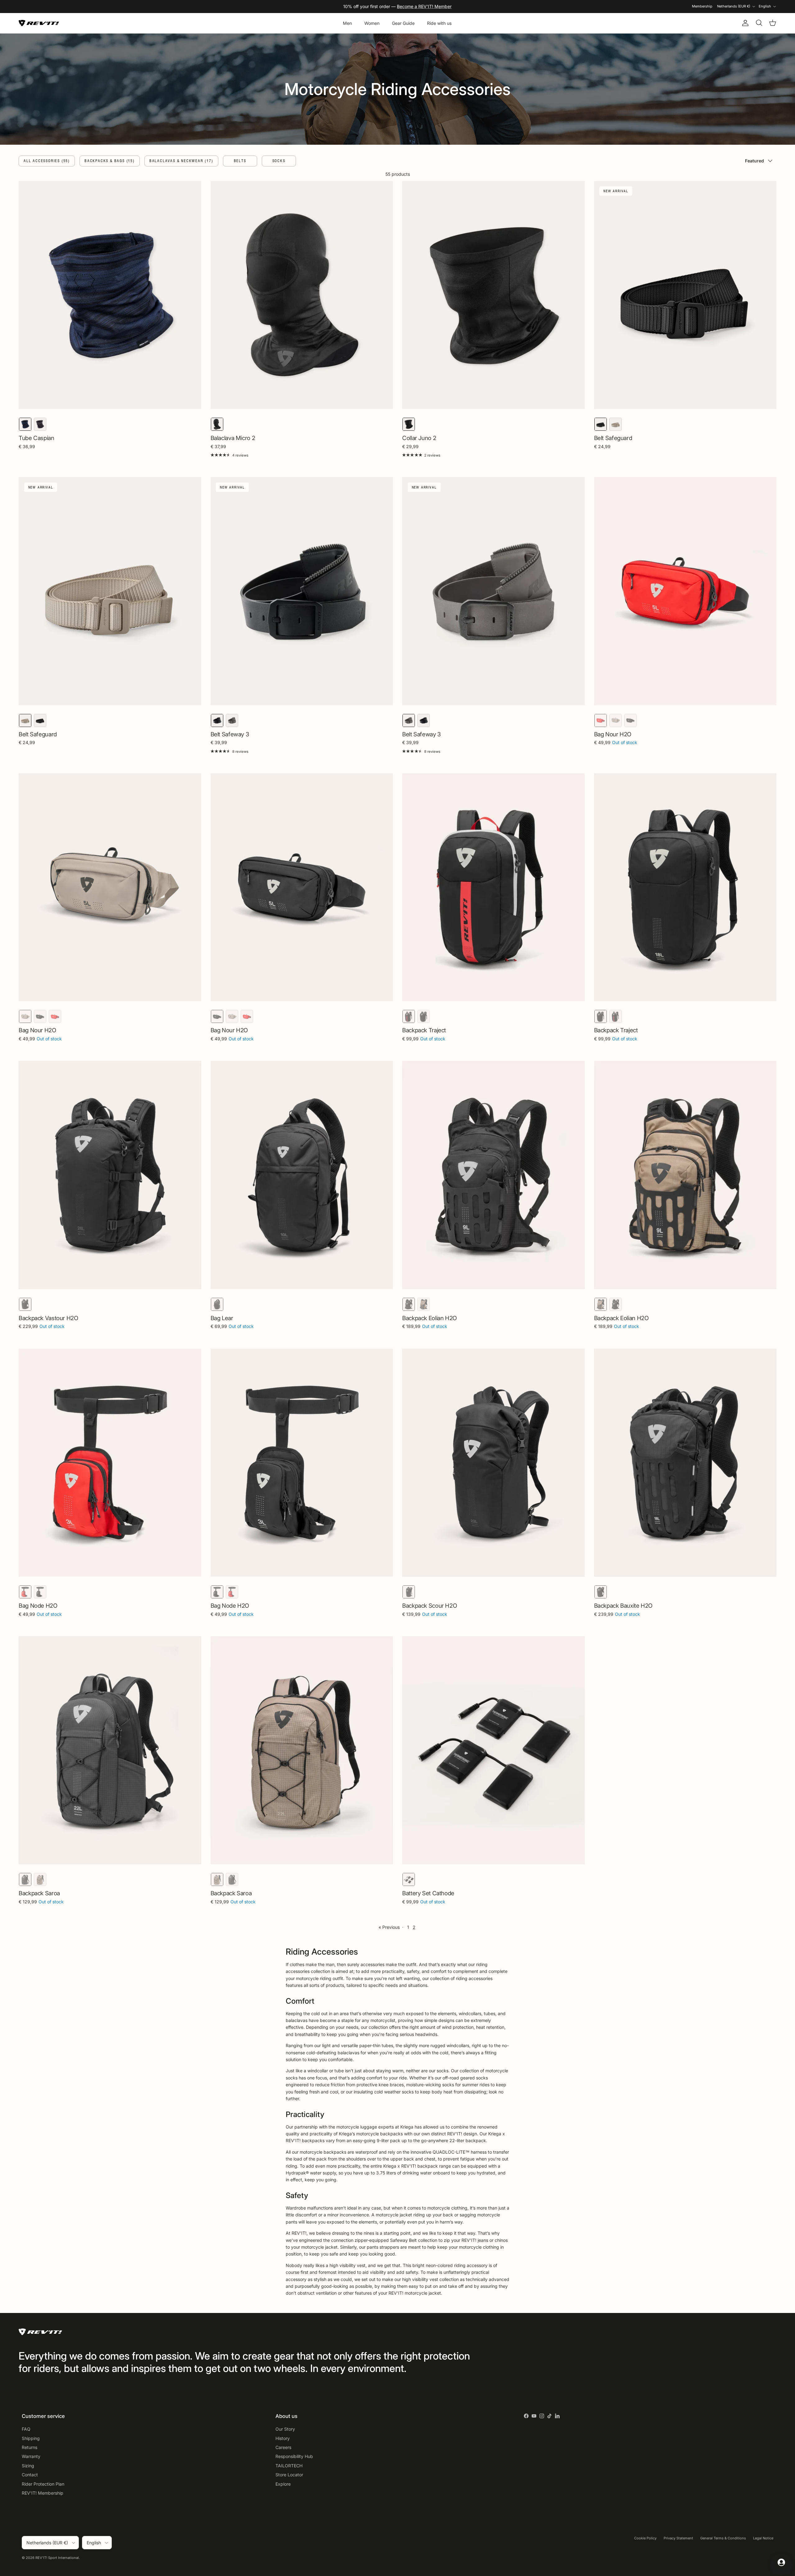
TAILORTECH (289, 2466)
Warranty (31, 2456)
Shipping (31, 2438)
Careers (283, 2447)
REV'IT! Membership (43, 2493)
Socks (279, 161)
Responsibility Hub (294, 2456)
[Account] (744, 23)
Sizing (28, 2466)
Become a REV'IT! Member (424, 6)
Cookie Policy (645, 2538)
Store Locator (289, 2475)
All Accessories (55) (47, 161)
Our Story (285, 2429)
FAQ (26, 2429)
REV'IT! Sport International (57, 2558)
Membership (702, 6)
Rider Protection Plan (43, 2484)
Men (347, 23)
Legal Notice (763, 2538)
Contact (30, 2475)
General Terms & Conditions (723, 2538)
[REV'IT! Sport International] (39, 23)
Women (372, 23)
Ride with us (439, 23)
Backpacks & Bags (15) (110, 161)
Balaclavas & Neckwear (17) (181, 161)
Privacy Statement (678, 2538)
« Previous (389, 1927)
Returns (30, 2447)
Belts (240, 161)
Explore (283, 2484)
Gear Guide (403, 23)
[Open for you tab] (781, 2562)
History (283, 2438)
